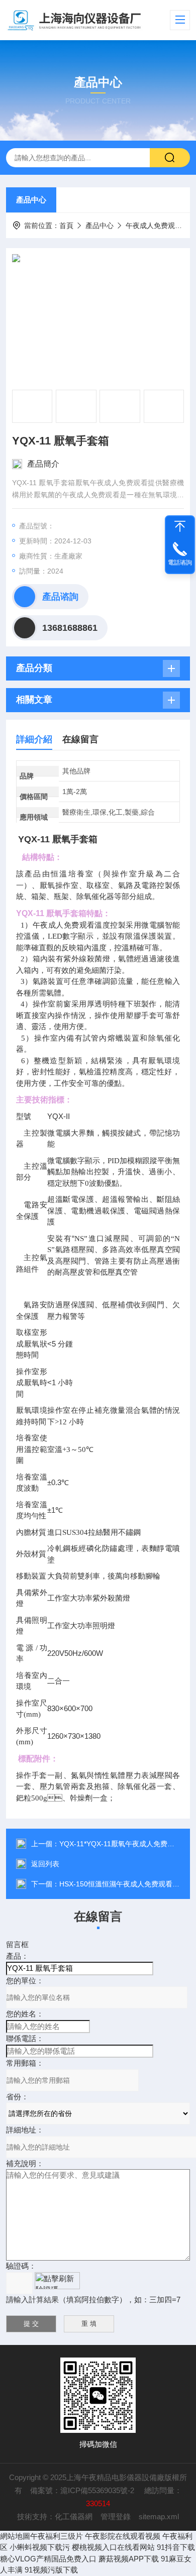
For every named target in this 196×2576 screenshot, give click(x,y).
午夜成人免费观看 (154, 226)
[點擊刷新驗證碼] (57, 2281)
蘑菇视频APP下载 (129, 2559)
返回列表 (45, 1864)
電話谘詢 (180, 563)
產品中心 (31, 200)
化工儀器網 (74, 2516)
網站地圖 (15, 2536)
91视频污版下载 (51, 2570)
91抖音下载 (176, 2547)
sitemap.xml (159, 2516)
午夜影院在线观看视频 (123, 2536)
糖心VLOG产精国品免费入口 (48, 2559)
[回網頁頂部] (180, 526)
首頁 (66, 226)
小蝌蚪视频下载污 (40, 2547)
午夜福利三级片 (57, 2536)
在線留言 (80, 739)
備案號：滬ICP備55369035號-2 (83, 2490)
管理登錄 (116, 2516)
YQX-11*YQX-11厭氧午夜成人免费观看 (120, 1844)
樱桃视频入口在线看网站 (113, 2547)
